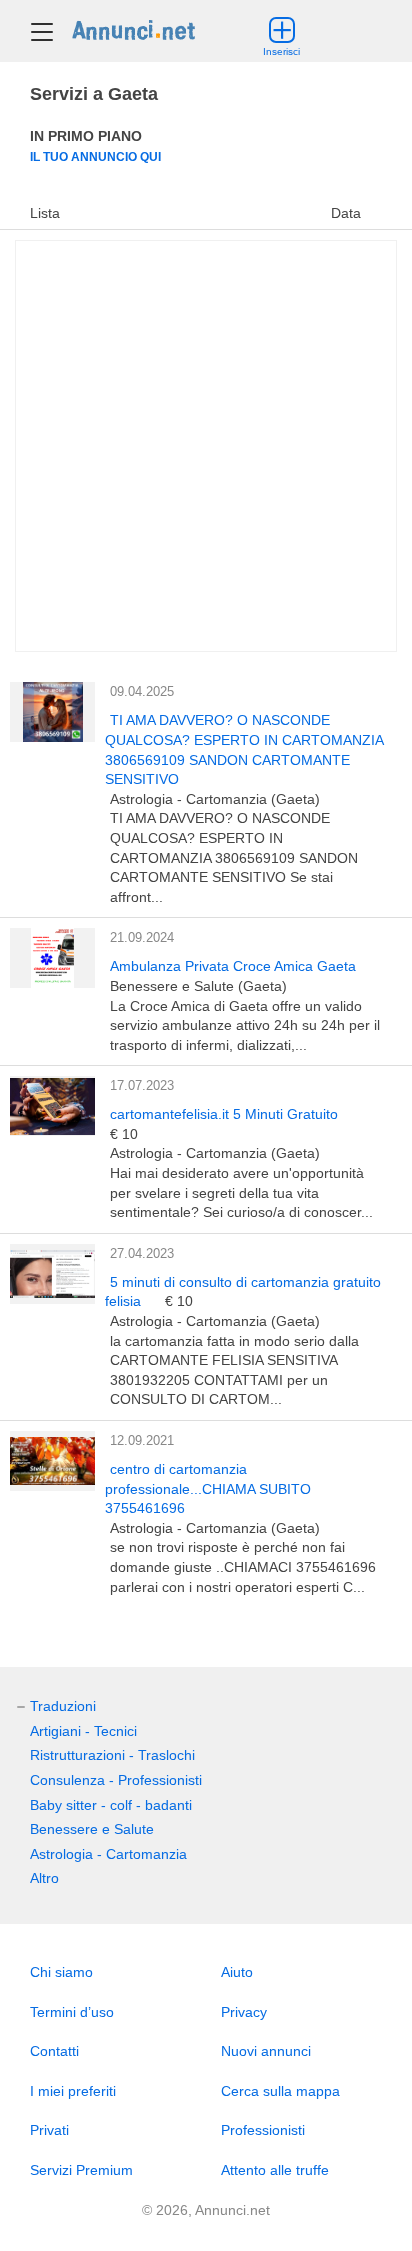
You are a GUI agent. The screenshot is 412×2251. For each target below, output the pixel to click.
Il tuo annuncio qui (95, 156)
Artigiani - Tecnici (83, 1731)
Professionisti (263, 2130)
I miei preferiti (73, 2091)
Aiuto (237, 1972)
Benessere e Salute (92, 1829)
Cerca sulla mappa (280, 2091)
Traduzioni (63, 1706)
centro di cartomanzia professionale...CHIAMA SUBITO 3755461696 (208, 1488)
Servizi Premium (81, 2170)
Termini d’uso (72, 2012)
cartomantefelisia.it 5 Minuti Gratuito (224, 1114)
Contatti (54, 2051)
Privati (49, 2130)
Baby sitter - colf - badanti (111, 1805)
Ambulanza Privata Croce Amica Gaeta (233, 966)
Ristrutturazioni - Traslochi (112, 1755)
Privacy (244, 2012)
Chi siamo (61, 1972)
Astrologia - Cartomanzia (108, 1854)
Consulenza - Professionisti (116, 1780)
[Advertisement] (206, 446)
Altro (44, 1878)
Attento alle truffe (275, 2170)
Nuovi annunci (266, 2051)
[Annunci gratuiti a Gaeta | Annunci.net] (133, 29)
